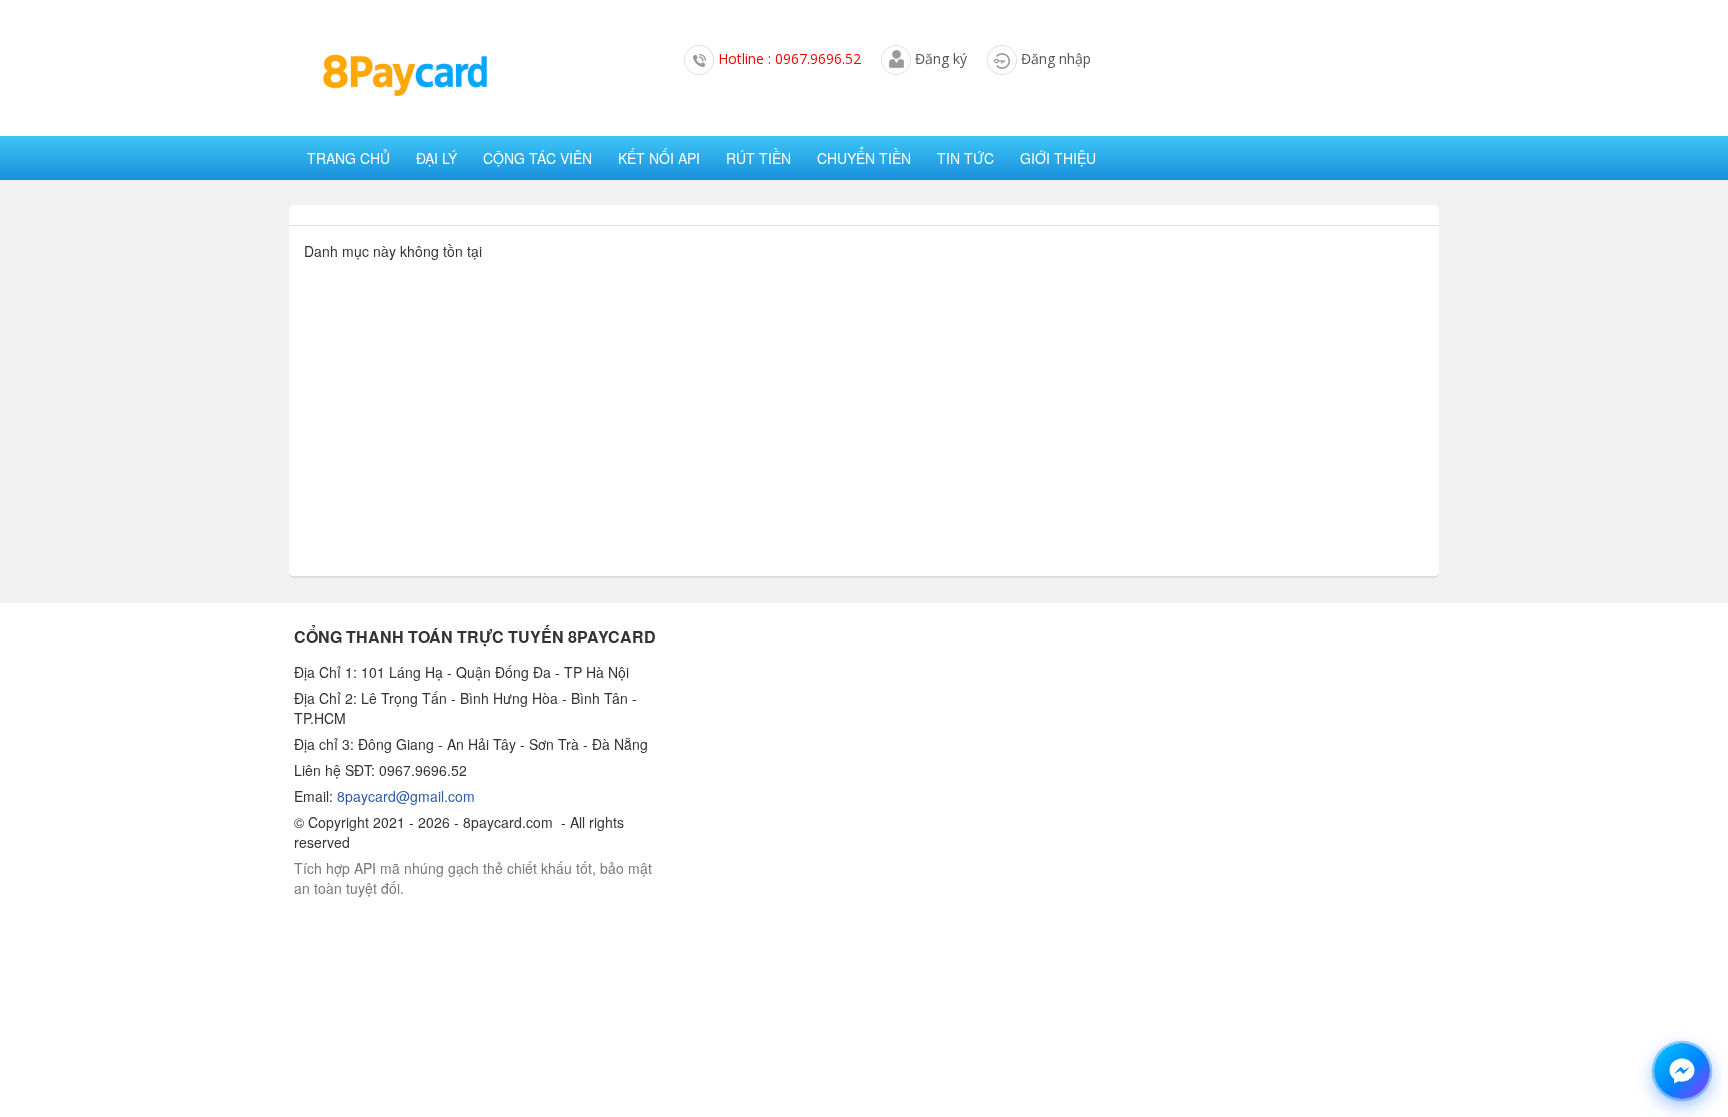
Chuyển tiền (864, 158)
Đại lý (436, 158)
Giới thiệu (1058, 158)
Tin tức (965, 158)
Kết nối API (659, 158)
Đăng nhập (1056, 58)
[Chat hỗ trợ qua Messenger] (1682, 1071)
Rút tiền (758, 158)
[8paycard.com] (404, 76)
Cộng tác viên (537, 158)
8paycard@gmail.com (406, 796)
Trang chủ (348, 158)
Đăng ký (941, 58)
